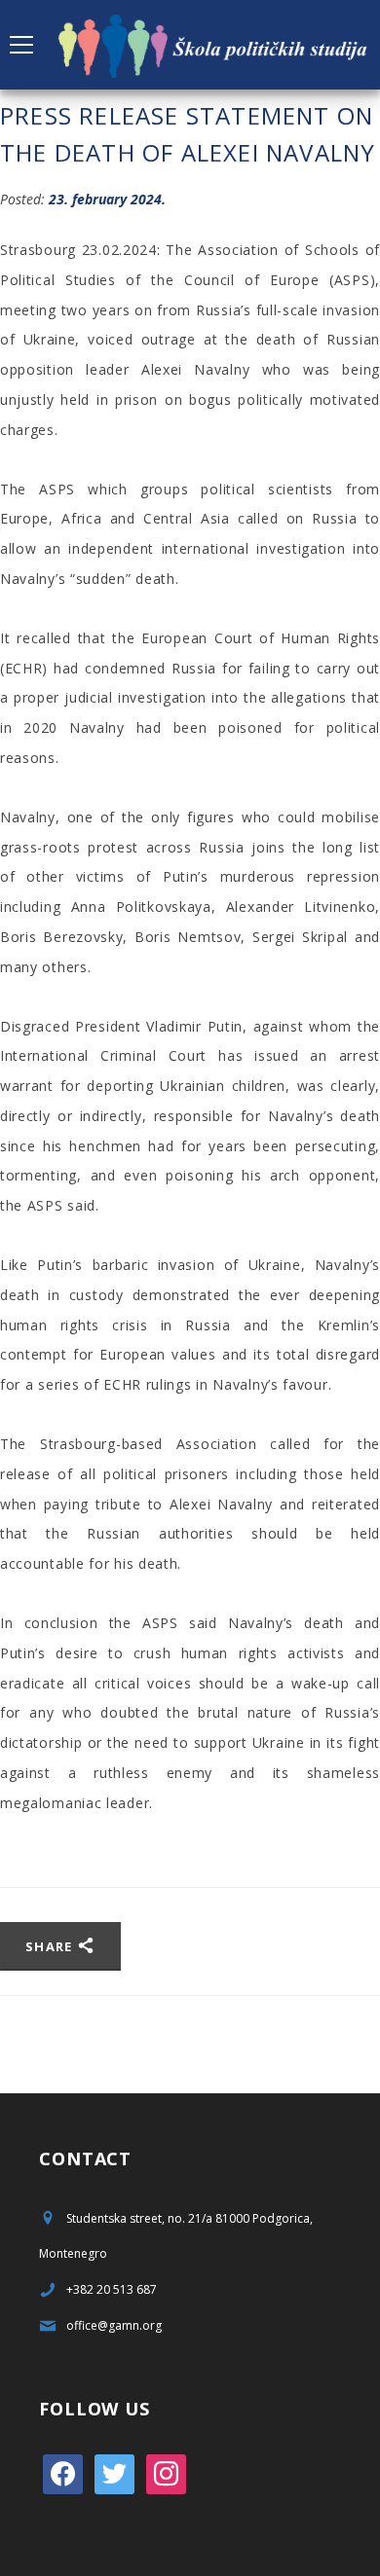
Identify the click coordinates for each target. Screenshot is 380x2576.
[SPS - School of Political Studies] (214, 44)
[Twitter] (114, 2472)
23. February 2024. (107, 199)
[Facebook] (63, 2472)
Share (51, 1946)
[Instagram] (166, 2472)
